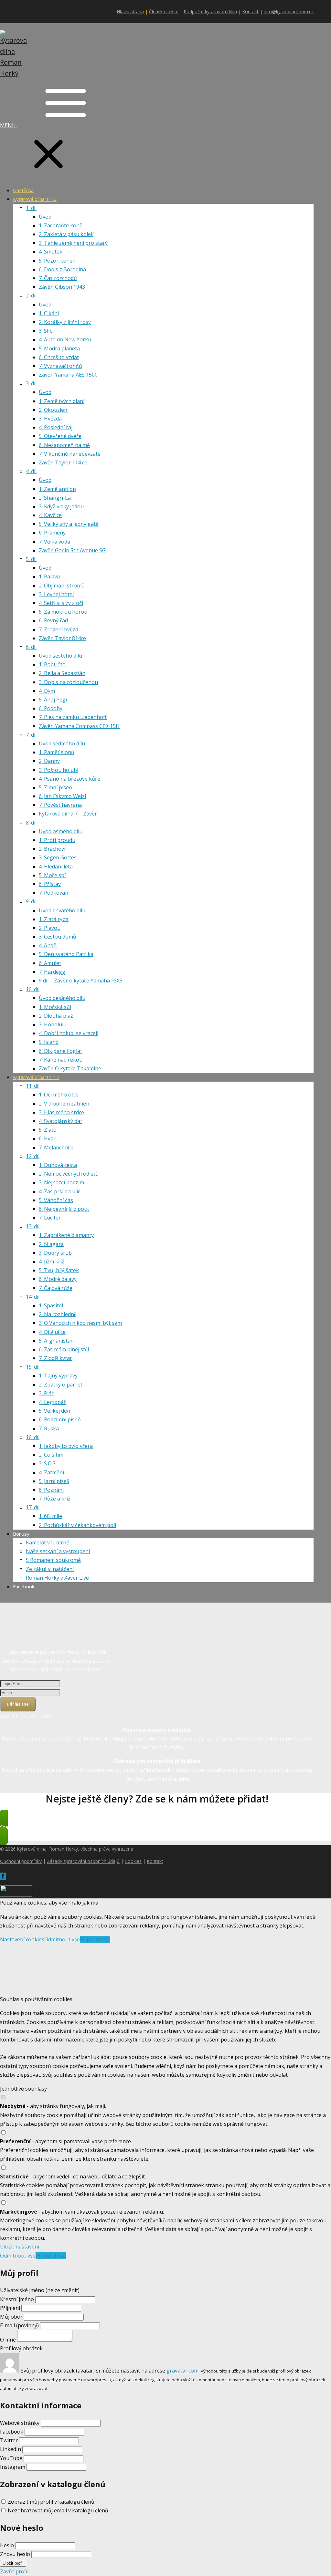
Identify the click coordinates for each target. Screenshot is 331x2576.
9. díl (31, 901)
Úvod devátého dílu (62, 910)
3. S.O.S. (48, 1463)
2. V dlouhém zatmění (65, 1104)
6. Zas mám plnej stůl (64, 1349)
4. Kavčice (50, 515)
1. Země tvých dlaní (62, 401)
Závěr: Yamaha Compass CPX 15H (79, 726)
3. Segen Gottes (58, 857)
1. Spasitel (51, 1305)
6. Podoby (51, 708)
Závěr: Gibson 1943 (62, 287)
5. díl (31, 559)
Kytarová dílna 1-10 (35, 199)
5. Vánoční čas (56, 1200)
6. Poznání (51, 1490)
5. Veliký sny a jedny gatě (69, 524)
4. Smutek (51, 252)
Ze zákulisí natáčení (50, 1569)
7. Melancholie (56, 1148)
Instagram (13, 2467)
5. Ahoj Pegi (53, 700)
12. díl (33, 1156)
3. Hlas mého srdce (61, 1112)
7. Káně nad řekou (61, 1060)
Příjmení (10, 2308)
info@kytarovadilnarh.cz (289, 11)
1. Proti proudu (57, 840)
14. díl (33, 1297)
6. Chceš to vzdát (59, 357)
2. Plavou (50, 928)
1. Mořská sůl (55, 1007)
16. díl (33, 1437)
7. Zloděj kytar (55, 1358)
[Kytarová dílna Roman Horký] (16, 73)
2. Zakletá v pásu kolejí (66, 234)
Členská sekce (164, 11)
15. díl (33, 1367)
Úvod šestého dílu (60, 656)
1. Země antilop (57, 489)
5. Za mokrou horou (63, 612)
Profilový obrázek (21, 2348)
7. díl (31, 735)
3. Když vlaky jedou (61, 506)
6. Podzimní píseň (60, 1419)
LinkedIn (11, 2449)
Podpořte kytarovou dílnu (210, 11)
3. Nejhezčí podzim (61, 1182)
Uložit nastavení (20, 2247)
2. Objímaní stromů (62, 586)
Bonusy (21, 1534)
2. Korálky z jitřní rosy (65, 322)
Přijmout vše (95, 1939)
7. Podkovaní (54, 893)
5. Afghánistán (56, 1341)
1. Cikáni (49, 313)
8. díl (31, 823)
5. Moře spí (52, 875)
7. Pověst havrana (60, 805)
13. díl (33, 1226)
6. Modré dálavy (58, 1279)
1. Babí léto (52, 664)
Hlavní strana (130, 11)
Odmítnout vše (62, 1939)
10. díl (33, 989)
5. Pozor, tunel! (57, 261)
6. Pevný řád (53, 620)
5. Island (49, 1042)
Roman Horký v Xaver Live (57, 1578)
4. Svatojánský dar (61, 1121)
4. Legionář (52, 1402)
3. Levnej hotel (56, 594)
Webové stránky (20, 2423)
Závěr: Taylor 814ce (62, 638)
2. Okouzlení (54, 410)
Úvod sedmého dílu (62, 743)
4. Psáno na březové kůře (69, 779)
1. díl (31, 208)
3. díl (31, 383)
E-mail (19, 2325)
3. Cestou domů (58, 937)
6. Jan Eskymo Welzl (62, 796)
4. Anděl (48, 945)
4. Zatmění (51, 1472)
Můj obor (11, 2317)
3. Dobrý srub (55, 1253)
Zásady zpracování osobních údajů (83, 1861)
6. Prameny (52, 533)
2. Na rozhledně (58, 1314)
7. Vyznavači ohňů (60, 366)
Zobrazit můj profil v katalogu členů (51, 2502)
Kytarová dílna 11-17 (36, 1077)
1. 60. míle (50, 1516)
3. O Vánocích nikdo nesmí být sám (80, 1323)
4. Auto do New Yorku (65, 339)
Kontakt (250, 11)
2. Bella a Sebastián (62, 673)
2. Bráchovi (52, 849)
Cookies (133, 1861)
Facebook (24, 1586)
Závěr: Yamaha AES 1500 (68, 375)
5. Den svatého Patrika (66, 954)
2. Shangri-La (55, 498)
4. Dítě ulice (52, 1332)
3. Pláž (46, 1393)
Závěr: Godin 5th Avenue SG (72, 550)
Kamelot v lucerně (48, 1542)
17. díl (33, 1507)
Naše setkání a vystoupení (58, 1551)
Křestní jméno (18, 2299)
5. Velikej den (54, 1411)
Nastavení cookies (22, 1939)
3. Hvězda (50, 419)
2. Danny (49, 761)
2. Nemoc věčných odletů (69, 1174)
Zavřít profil (14, 2571)
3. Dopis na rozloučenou (68, 682)
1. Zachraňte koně (61, 225)
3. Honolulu (53, 1024)
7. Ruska (49, 1428)
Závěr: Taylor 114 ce (63, 462)
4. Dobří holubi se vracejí (69, 1033)
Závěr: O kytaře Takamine (70, 1068)
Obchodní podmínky (21, 1861)
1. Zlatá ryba (54, 919)
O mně (8, 2340)
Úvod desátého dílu (62, 998)
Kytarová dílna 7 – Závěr (68, 814)
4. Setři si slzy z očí (61, 603)
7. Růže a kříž (55, 1499)
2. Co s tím (51, 1455)
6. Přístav (50, 884)
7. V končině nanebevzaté (70, 454)
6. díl (31, 647)
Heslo (7, 2545)
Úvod (45, 217)
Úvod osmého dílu (61, 831)
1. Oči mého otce (59, 1095)
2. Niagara (51, 1244)
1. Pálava (49, 576)
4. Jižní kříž (52, 1262)
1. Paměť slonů (57, 752)
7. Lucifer (50, 1218)
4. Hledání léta (56, 867)
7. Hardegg (52, 972)
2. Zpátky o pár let (61, 1385)
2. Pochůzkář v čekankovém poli (77, 1525)
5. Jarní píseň (54, 1481)
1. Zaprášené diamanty (66, 1235)
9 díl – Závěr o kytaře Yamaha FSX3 (81, 981)
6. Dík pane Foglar (61, 1051)
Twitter (9, 2440)
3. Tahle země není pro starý (73, 243)
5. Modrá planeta (59, 348)
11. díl (33, 1086)
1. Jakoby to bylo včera (66, 1446)
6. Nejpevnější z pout (64, 1209)
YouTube (11, 2458)
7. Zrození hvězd (59, 629)
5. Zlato (48, 1130)
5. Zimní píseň (55, 787)
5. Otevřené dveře (60, 436)
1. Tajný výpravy (58, 1376)
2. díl (31, 296)
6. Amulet (50, 963)
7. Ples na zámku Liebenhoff (73, 717)
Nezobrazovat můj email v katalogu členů (58, 2510)
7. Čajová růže (56, 1288)
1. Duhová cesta (58, 1165)
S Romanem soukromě (53, 1560)
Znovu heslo (15, 2554)
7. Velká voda (54, 542)
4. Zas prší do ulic (59, 1191)
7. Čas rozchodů (58, 278)
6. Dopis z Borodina (62, 269)
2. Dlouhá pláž (56, 1016)
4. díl (31, 471)
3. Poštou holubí (59, 770)
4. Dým (47, 691)
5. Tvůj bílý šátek (59, 1270)
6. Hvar (47, 1138)
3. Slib (46, 331)
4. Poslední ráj (56, 427)
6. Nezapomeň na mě (64, 445)
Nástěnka (23, 190)
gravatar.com (182, 2371)
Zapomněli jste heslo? (26, 1716)
